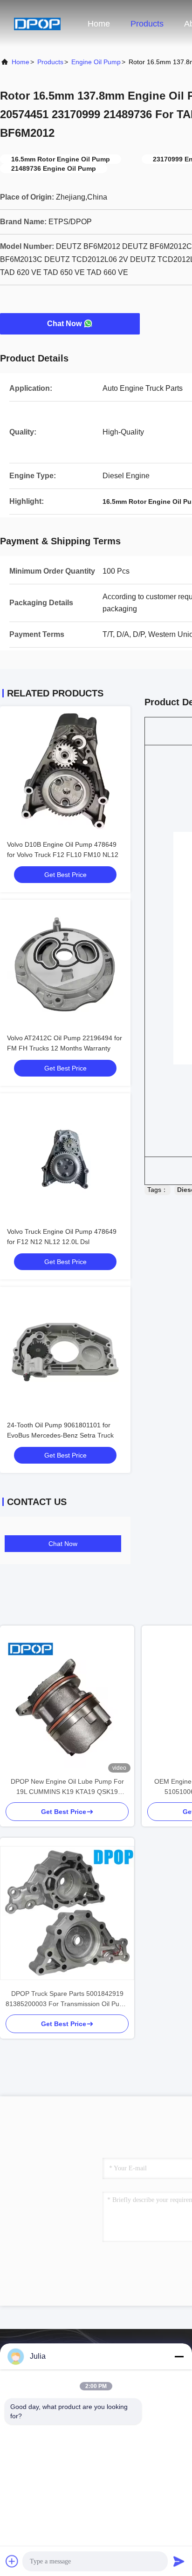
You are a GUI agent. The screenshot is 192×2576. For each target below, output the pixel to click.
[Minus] (179, 2356)
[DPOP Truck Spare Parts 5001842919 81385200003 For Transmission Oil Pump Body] (67, 1913)
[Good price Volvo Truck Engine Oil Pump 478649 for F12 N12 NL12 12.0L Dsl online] (65, 1158)
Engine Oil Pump (96, 62)
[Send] (179, 2561)
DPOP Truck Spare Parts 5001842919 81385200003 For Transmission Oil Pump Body (67, 1999)
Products (147, 24)
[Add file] (12, 2561)
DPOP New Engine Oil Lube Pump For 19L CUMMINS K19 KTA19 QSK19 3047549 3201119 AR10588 (67, 1787)
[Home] (37, 23)
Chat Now (64, 324)
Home (99, 24)
